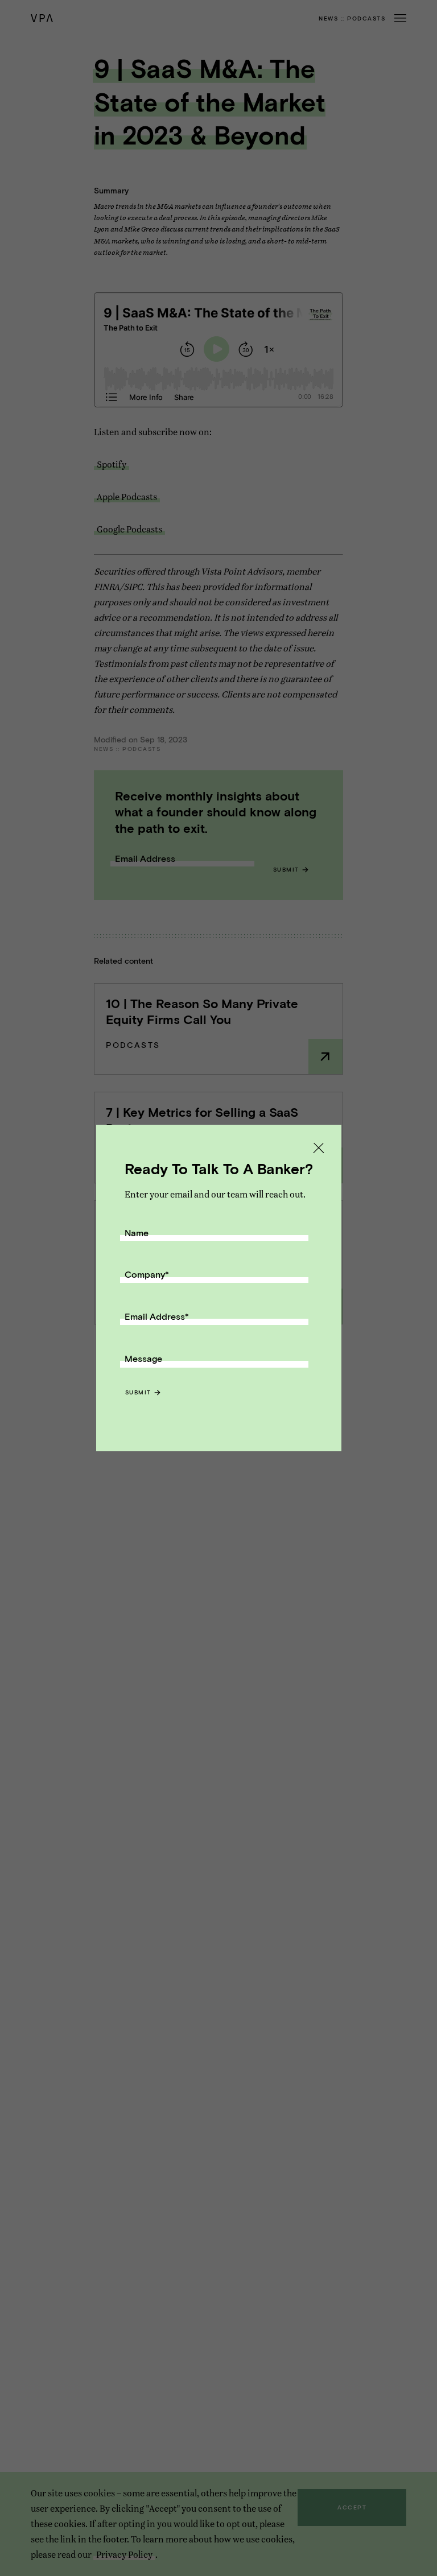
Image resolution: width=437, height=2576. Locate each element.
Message (143, 1358)
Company (147, 1274)
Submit (138, 1392)
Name (137, 1233)
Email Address (157, 1316)
